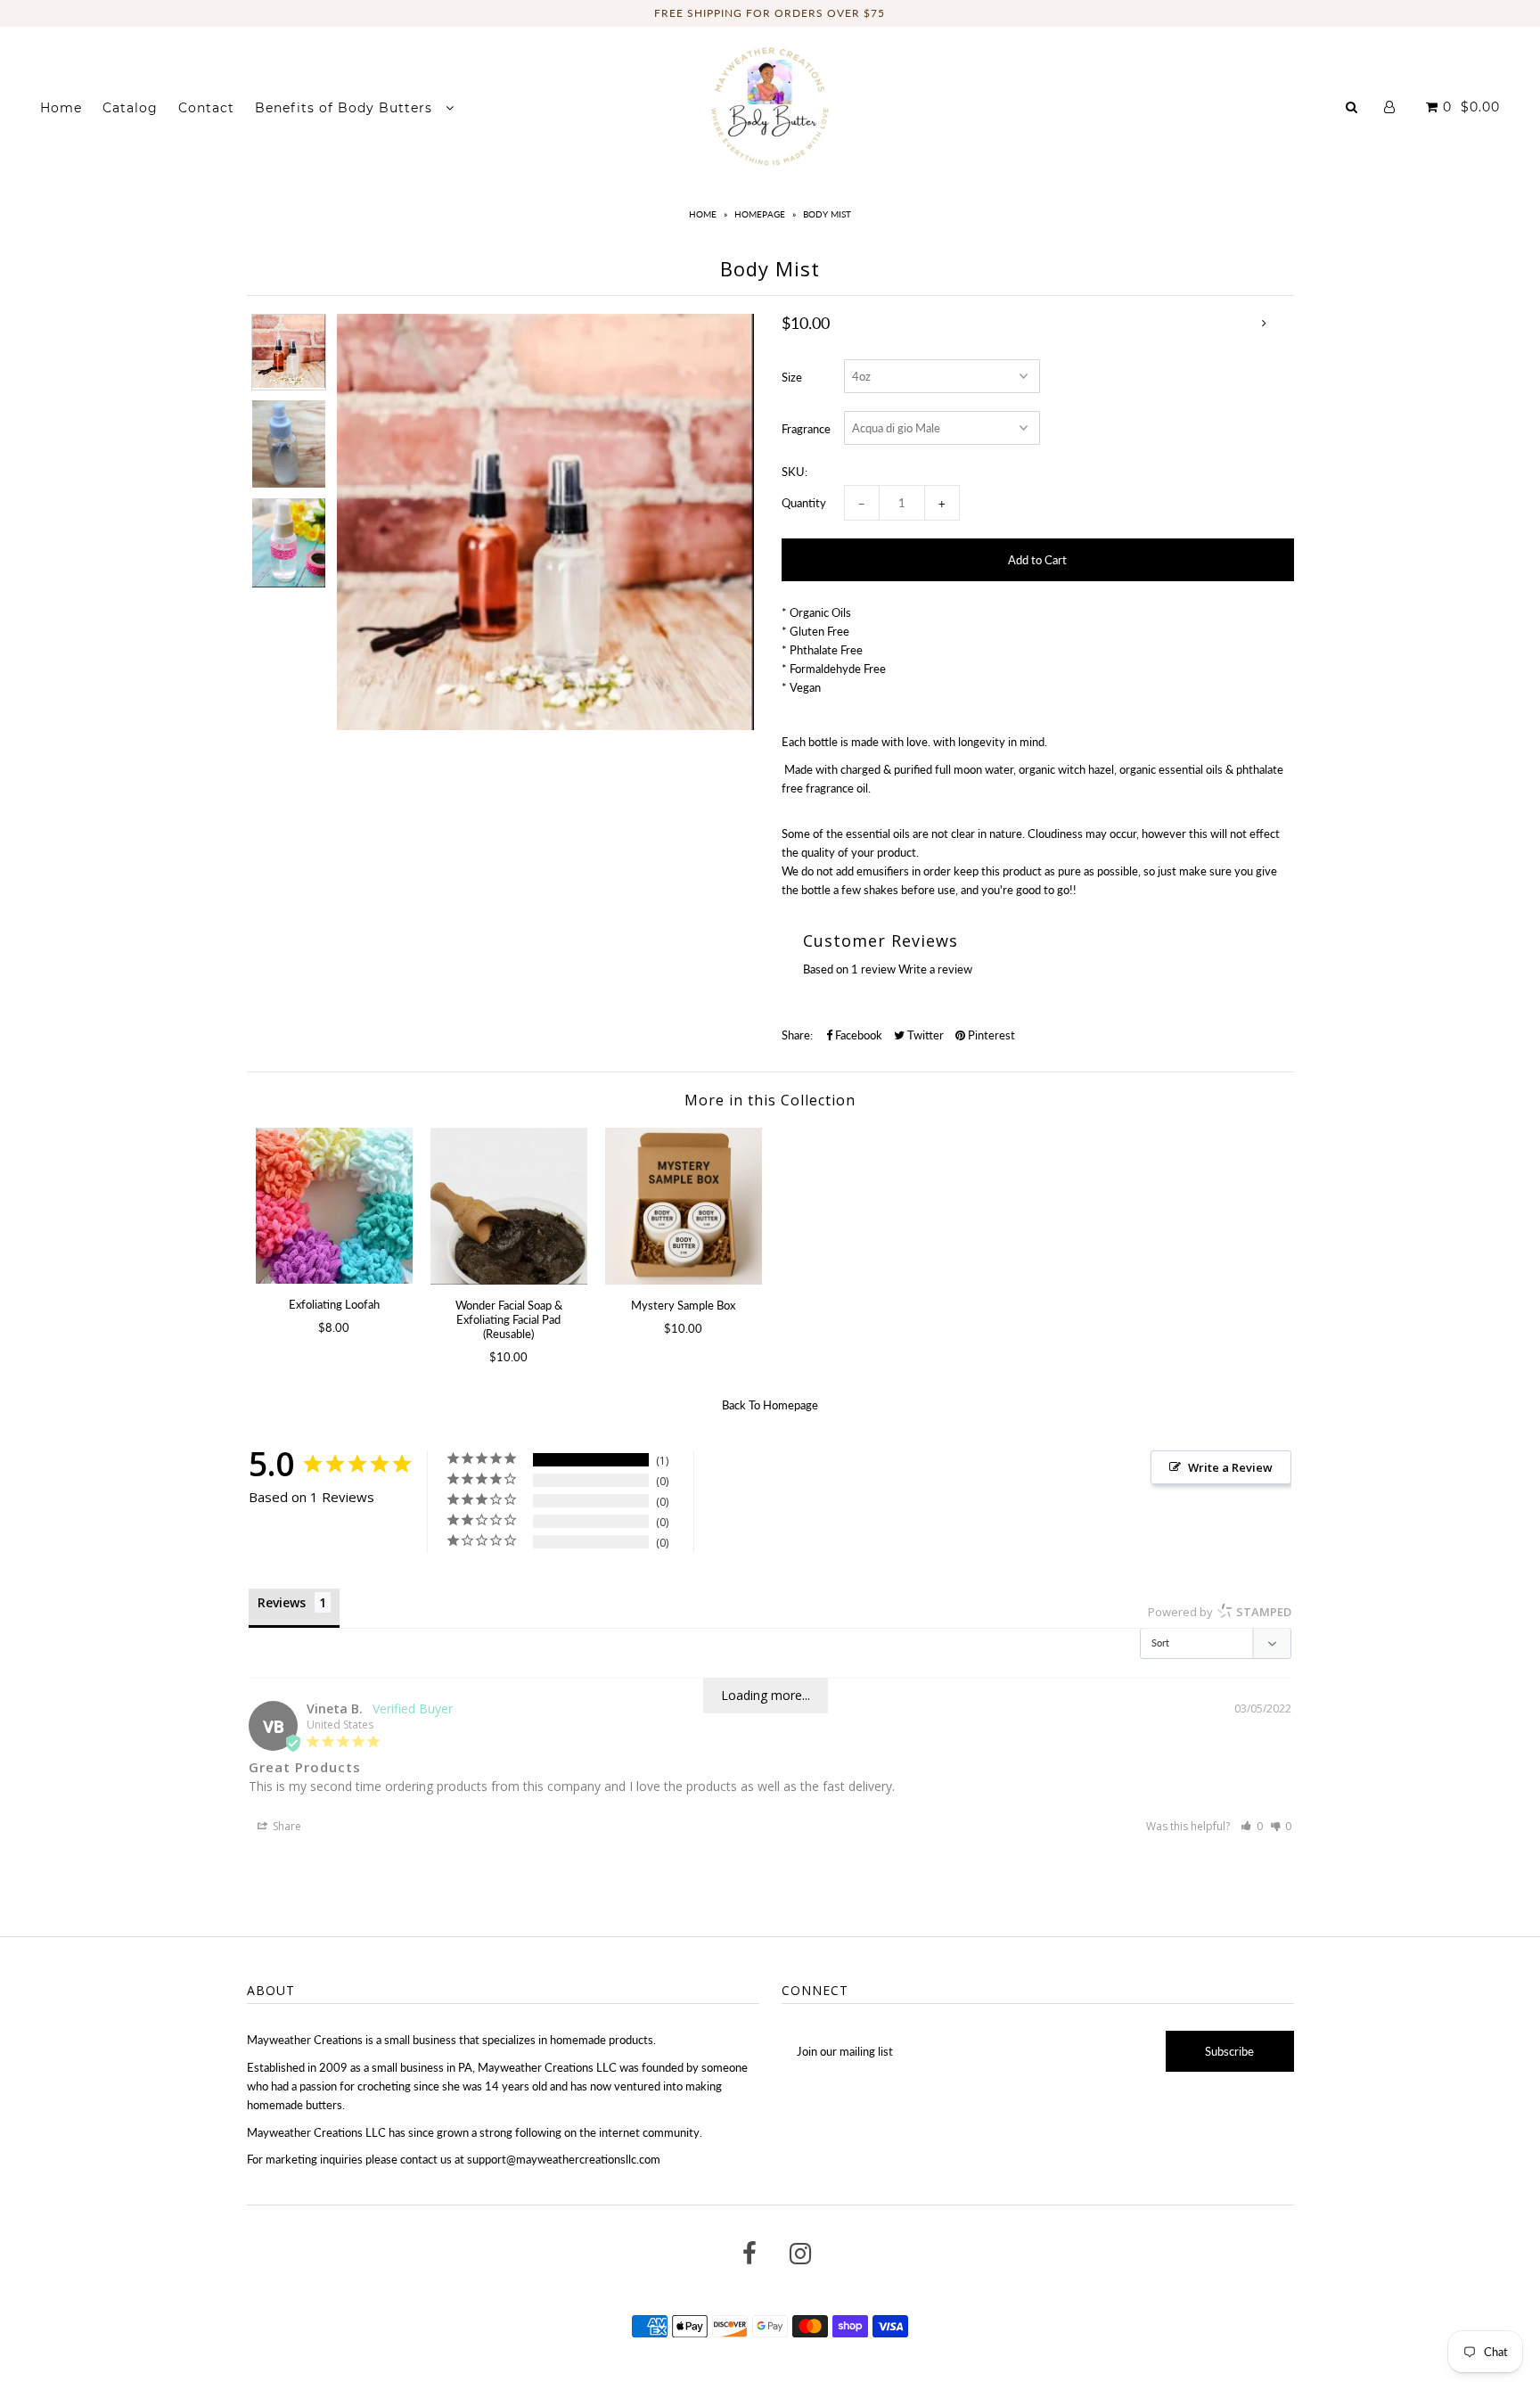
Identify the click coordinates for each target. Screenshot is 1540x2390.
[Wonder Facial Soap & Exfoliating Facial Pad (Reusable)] (509, 1206)
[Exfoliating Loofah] (334, 1206)
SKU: (795, 472)
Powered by (1220, 1612)
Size (792, 377)
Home (61, 108)
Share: (797, 1035)
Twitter (924, 1035)
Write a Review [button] (1230, 1467)
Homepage (760, 214)
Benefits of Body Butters (346, 108)
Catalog (130, 108)
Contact (206, 108)
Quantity (804, 503)
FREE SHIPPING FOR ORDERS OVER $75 (770, 13)
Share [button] (286, 1826)
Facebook (857, 1035)
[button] (1252, 1826)
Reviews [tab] (282, 1602)
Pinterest (990, 1035)
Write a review (935, 969)
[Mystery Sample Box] (684, 1206)
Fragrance (806, 429)
